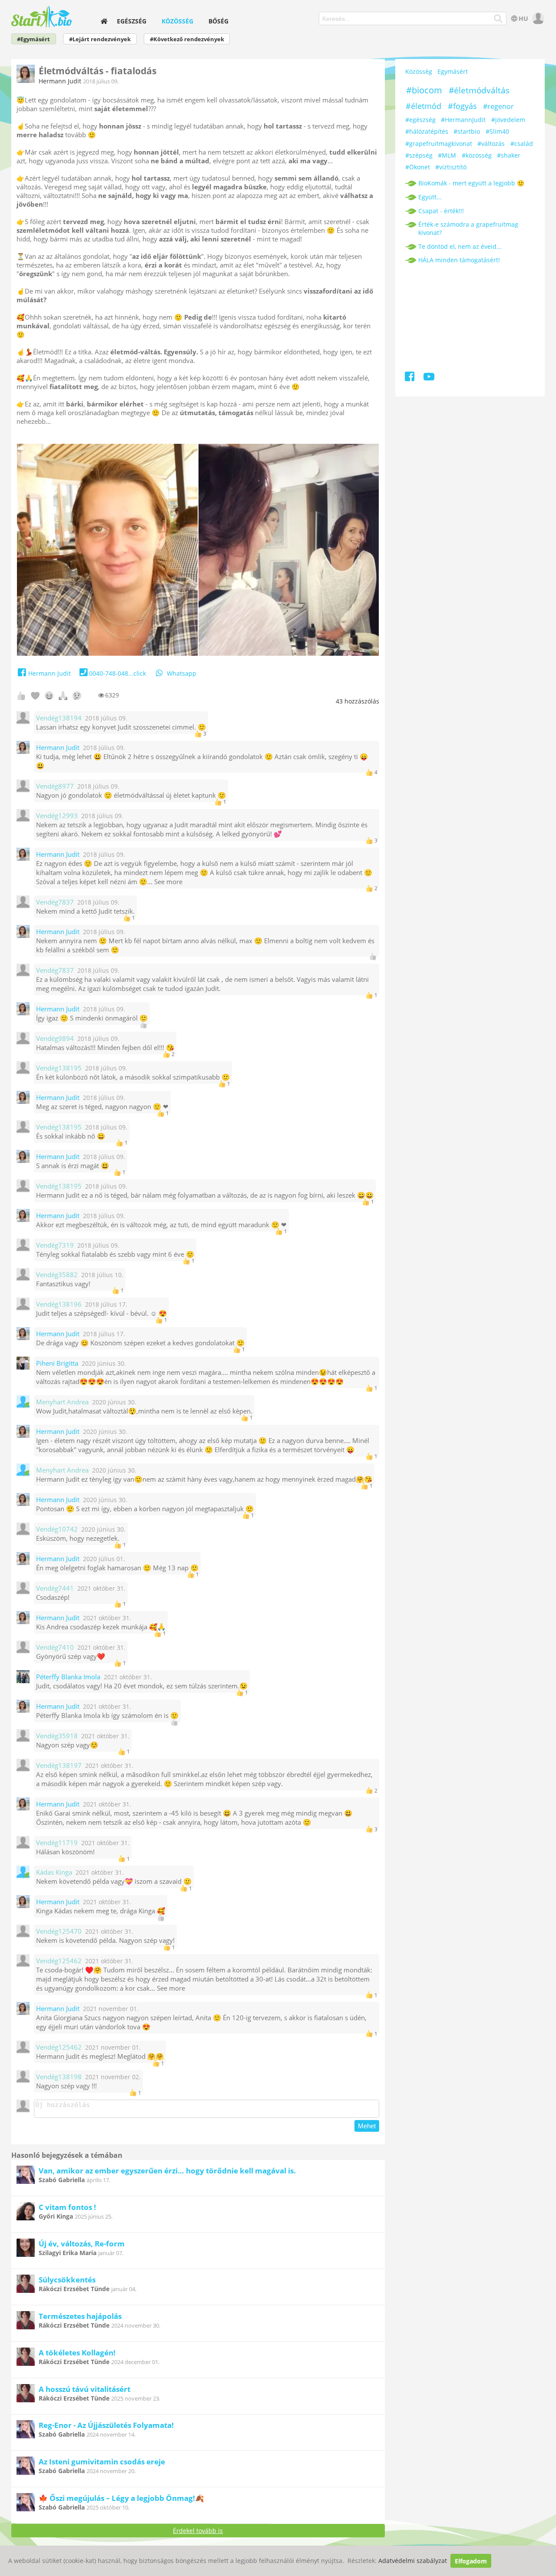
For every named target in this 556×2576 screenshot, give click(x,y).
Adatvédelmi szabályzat (413, 2561)
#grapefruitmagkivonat (439, 144)
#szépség (419, 155)
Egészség (132, 21)
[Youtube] (429, 378)
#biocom (424, 90)
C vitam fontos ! (67, 2207)
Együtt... (430, 197)
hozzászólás (357, 701)
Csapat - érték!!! (441, 211)
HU (523, 18)
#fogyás (462, 106)
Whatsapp (182, 673)
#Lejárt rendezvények (100, 39)
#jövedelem (508, 120)
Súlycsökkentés (67, 2280)
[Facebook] (410, 378)
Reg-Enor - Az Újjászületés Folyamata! (106, 2425)
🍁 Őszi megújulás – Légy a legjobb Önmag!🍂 (121, 2498)
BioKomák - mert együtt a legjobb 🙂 (471, 183)
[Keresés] (498, 19)
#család (522, 144)
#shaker (509, 155)
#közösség (477, 155)
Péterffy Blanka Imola (68, 1677)
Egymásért (453, 71)
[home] (104, 21)
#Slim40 (497, 131)
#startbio (467, 131)
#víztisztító (451, 167)
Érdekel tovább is (198, 2531)
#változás (491, 144)
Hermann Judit (60, 81)
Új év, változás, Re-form (82, 2244)
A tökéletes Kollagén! (77, 2353)
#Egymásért (33, 39)
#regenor (498, 106)
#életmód (424, 106)
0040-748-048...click (117, 673)
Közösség (177, 21)
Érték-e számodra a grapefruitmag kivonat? (468, 228)
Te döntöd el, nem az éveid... (460, 246)
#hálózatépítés (427, 131)
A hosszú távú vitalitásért (84, 2389)
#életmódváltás (479, 90)
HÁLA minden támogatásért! (459, 260)
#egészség (420, 120)
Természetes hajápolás (80, 2316)
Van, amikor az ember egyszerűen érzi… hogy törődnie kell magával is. (167, 2171)
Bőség (218, 21)
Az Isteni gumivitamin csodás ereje (102, 2462)
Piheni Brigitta (57, 1363)
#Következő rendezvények (187, 39)
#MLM (447, 155)
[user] (537, 18)
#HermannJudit (463, 120)
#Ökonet (418, 167)
